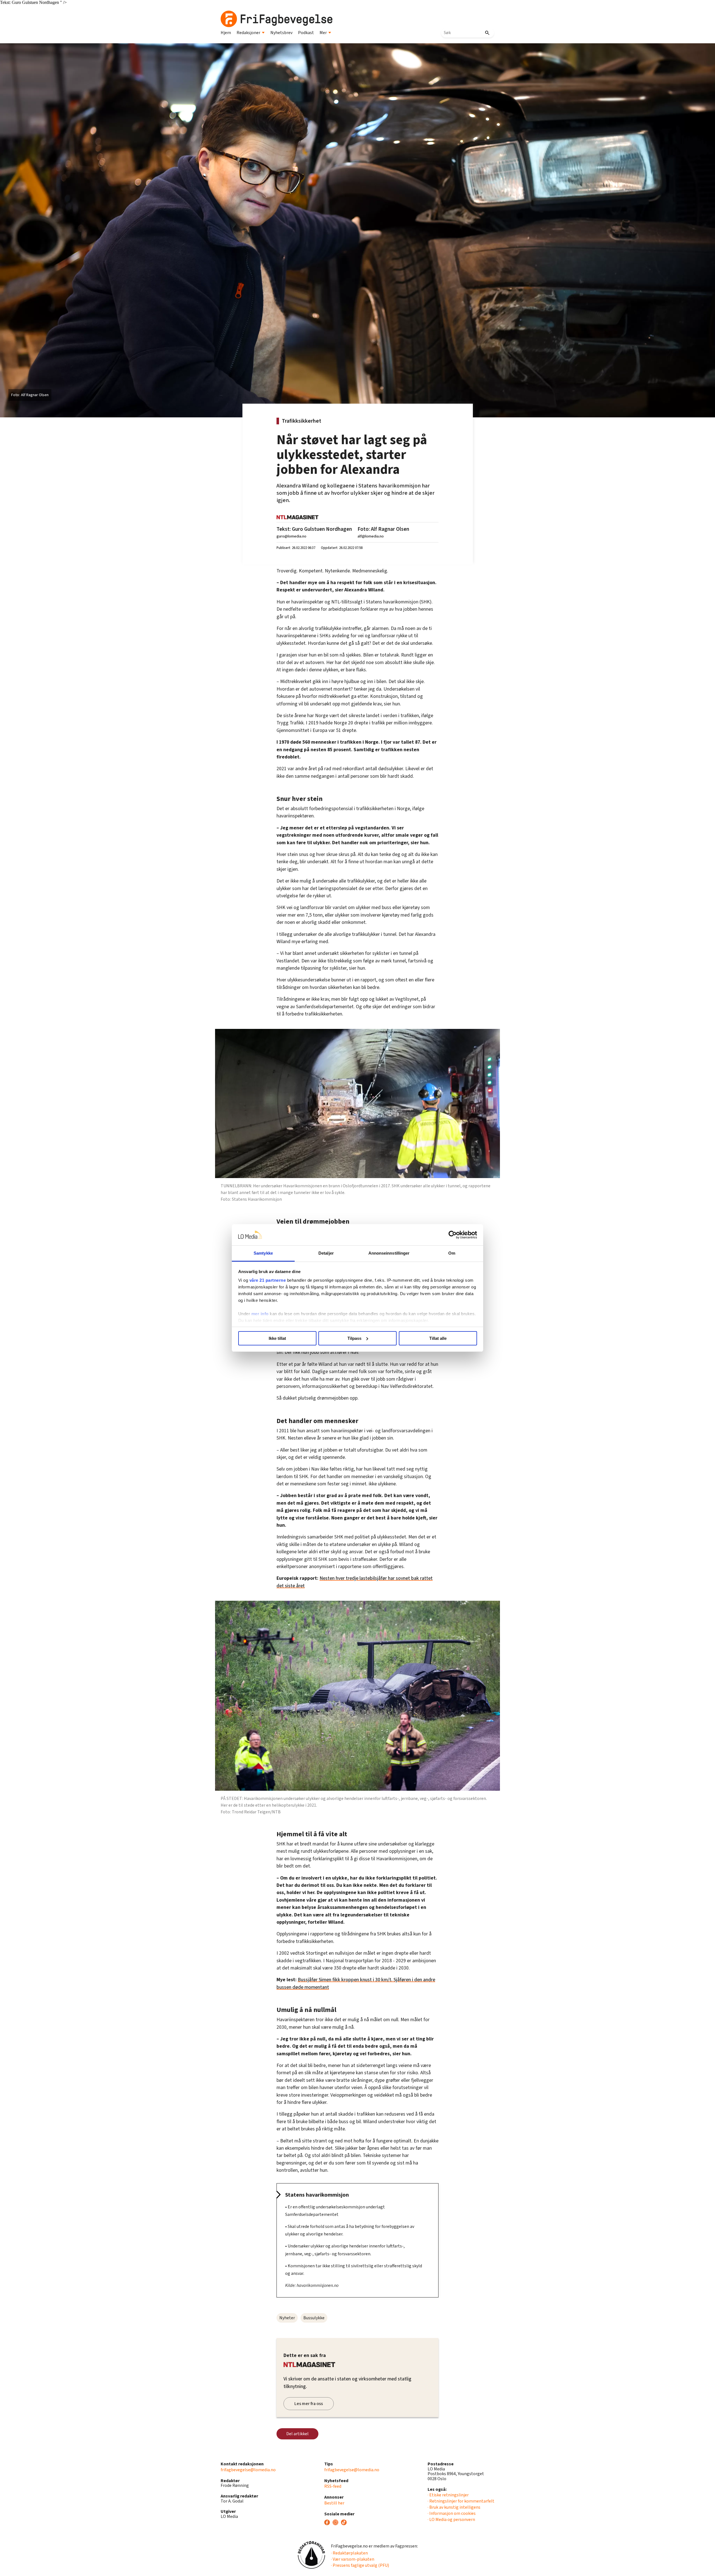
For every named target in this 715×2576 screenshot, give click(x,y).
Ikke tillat (277, 1338)
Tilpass (354, 1338)
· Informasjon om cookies (452, 2513)
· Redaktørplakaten (349, 2553)
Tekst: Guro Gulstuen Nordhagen (314, 529)
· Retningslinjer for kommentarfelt (461, 2501)
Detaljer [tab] (326, 1253)
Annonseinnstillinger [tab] (389, 1253)
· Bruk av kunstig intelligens (454, 2507)
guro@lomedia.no (291, 536)
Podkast (306, 33)
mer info (260, 1314)
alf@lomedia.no (371, 536)
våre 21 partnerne (268, 1280)
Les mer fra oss (309, 2404)
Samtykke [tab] (263, 1253)
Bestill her (334, 2503)
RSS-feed (333, 2486)
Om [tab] (452, 1253)
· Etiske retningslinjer (448, 2495)
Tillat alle (438, 1338)
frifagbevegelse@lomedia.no (248, 2470)
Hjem (226, 33)
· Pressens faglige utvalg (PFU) (360, 2565)
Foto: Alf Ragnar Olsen (383, 529)
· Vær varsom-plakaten (353, 2559)
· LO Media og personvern (451, 2520)
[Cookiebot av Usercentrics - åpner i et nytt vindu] (453, 1235)
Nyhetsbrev (281, 33)
